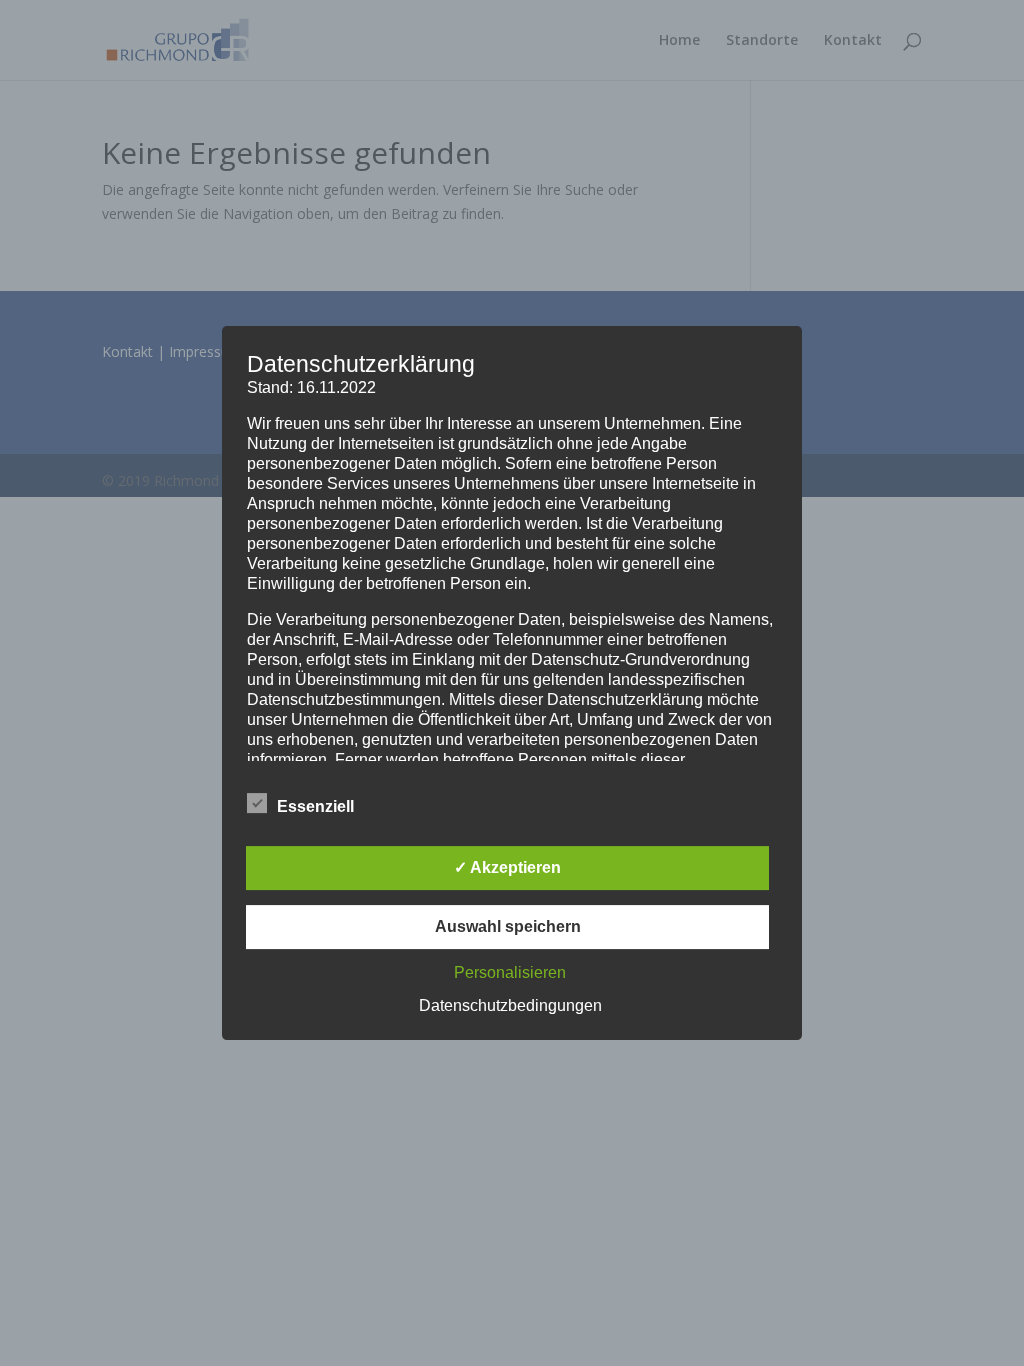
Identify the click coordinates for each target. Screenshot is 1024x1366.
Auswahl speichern (508, 926)
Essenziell (315, 806)
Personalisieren (510, 972)
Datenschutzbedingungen (510, 1005)
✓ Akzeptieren (507, 867)
